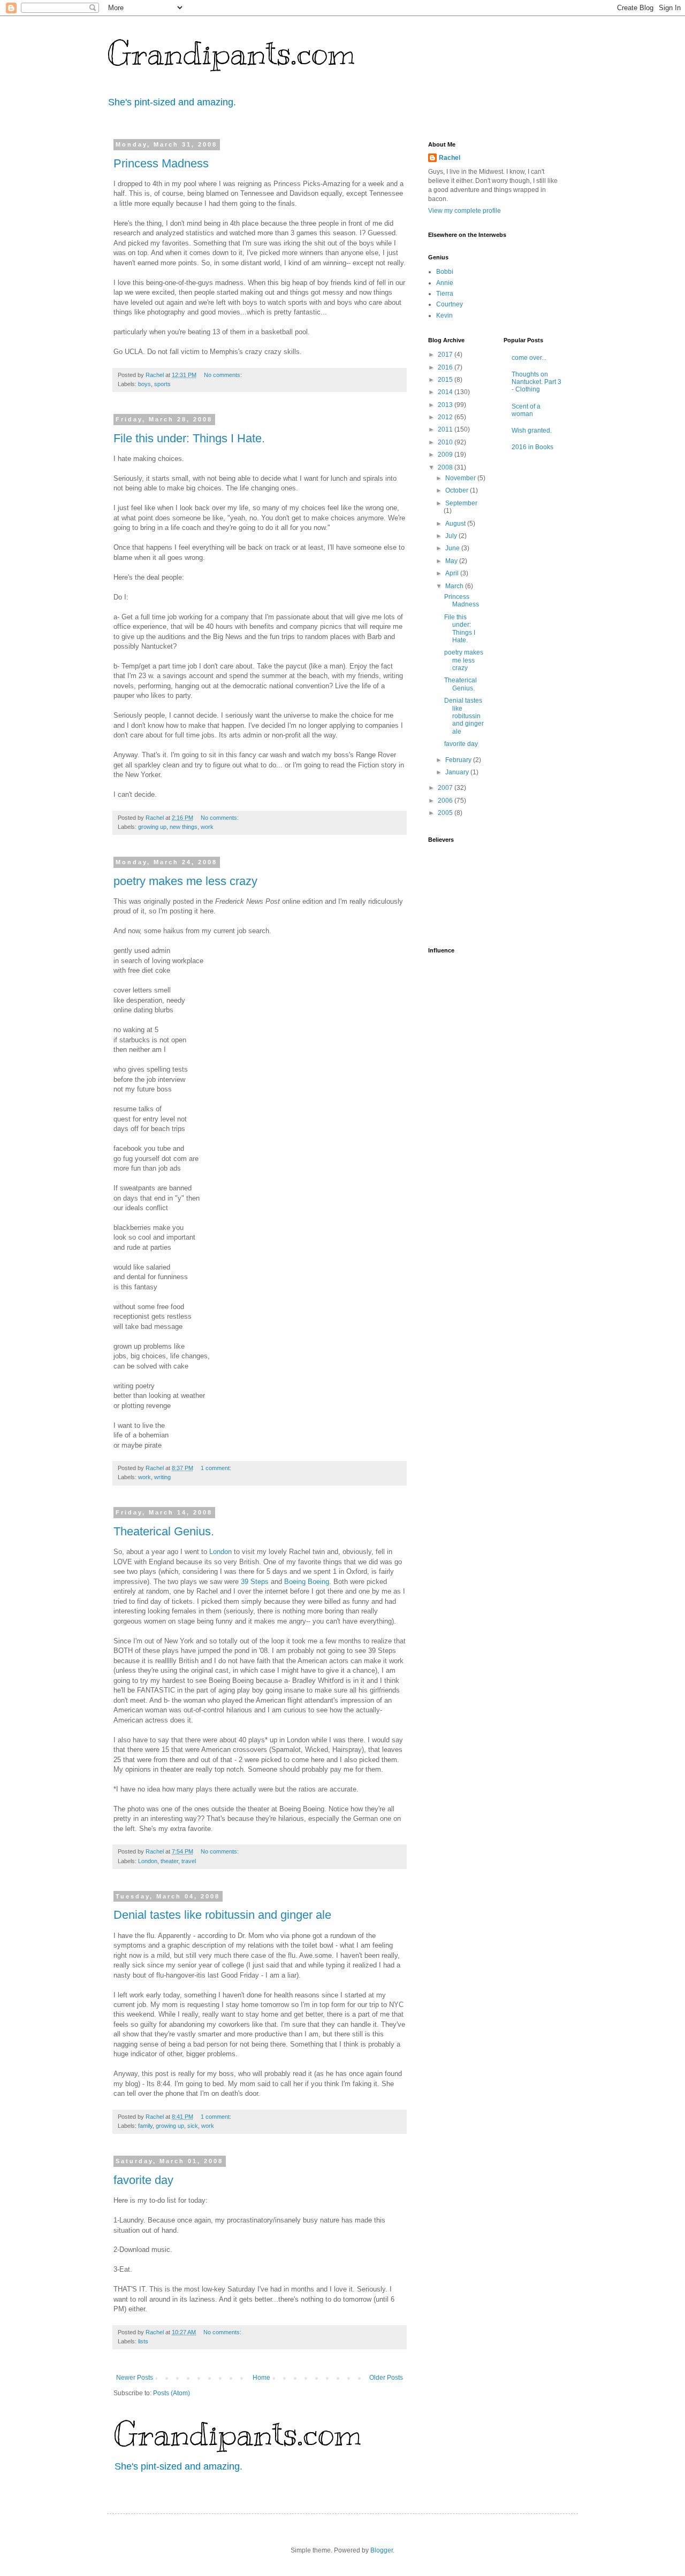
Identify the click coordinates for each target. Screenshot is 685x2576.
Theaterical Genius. (164, 1531)
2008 (446, 467)
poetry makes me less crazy (185, 881)
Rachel (450, 158)
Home (261, 2378)
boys (144, 384)
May (452, 561)
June (453, 548)
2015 (446, 380)
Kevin (444, 316)
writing (162, 1477)
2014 (446, 392)
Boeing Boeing (307, 1582)
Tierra (445, 294)
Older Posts (386, 2378)
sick (193, 2126)
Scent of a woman (526, 410)
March (455, 586)
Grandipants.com (231, 53)
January (458, 772)
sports (162, 384)
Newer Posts (135, 2378)
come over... (529, 358)
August (456, 524)
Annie (445, 283)
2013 (446, 405)
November (461, 478)
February (459, 760)
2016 (446, 367)
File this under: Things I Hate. (189, 438)
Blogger (382, 2550)
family (145, 2126)
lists (143, 2341)
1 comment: (217, 1468)
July (452, 536)
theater (169, 1861)
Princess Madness (161, 163)
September (461, 503)
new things (184, 827)
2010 (446, 442)
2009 (446, 455)
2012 (446, 417)
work (207, 827)
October (458, 490)
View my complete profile (465, 211)
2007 (446, 788)
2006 (446, 801)
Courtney (450, 304)
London (220, 1552)
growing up (152, 827)
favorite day (143, 2180)
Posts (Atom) (172, 2393)
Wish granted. (532, 430)
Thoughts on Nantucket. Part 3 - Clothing (536, 382)
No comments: (224, 375)
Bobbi (445, 272)
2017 (446, 355)
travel (189, 1861)
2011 (446, 429)
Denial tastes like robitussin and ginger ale (222, 1915)
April (453, 573)
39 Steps (255, 1582)
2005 (446, 813)
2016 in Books (532, 447)
